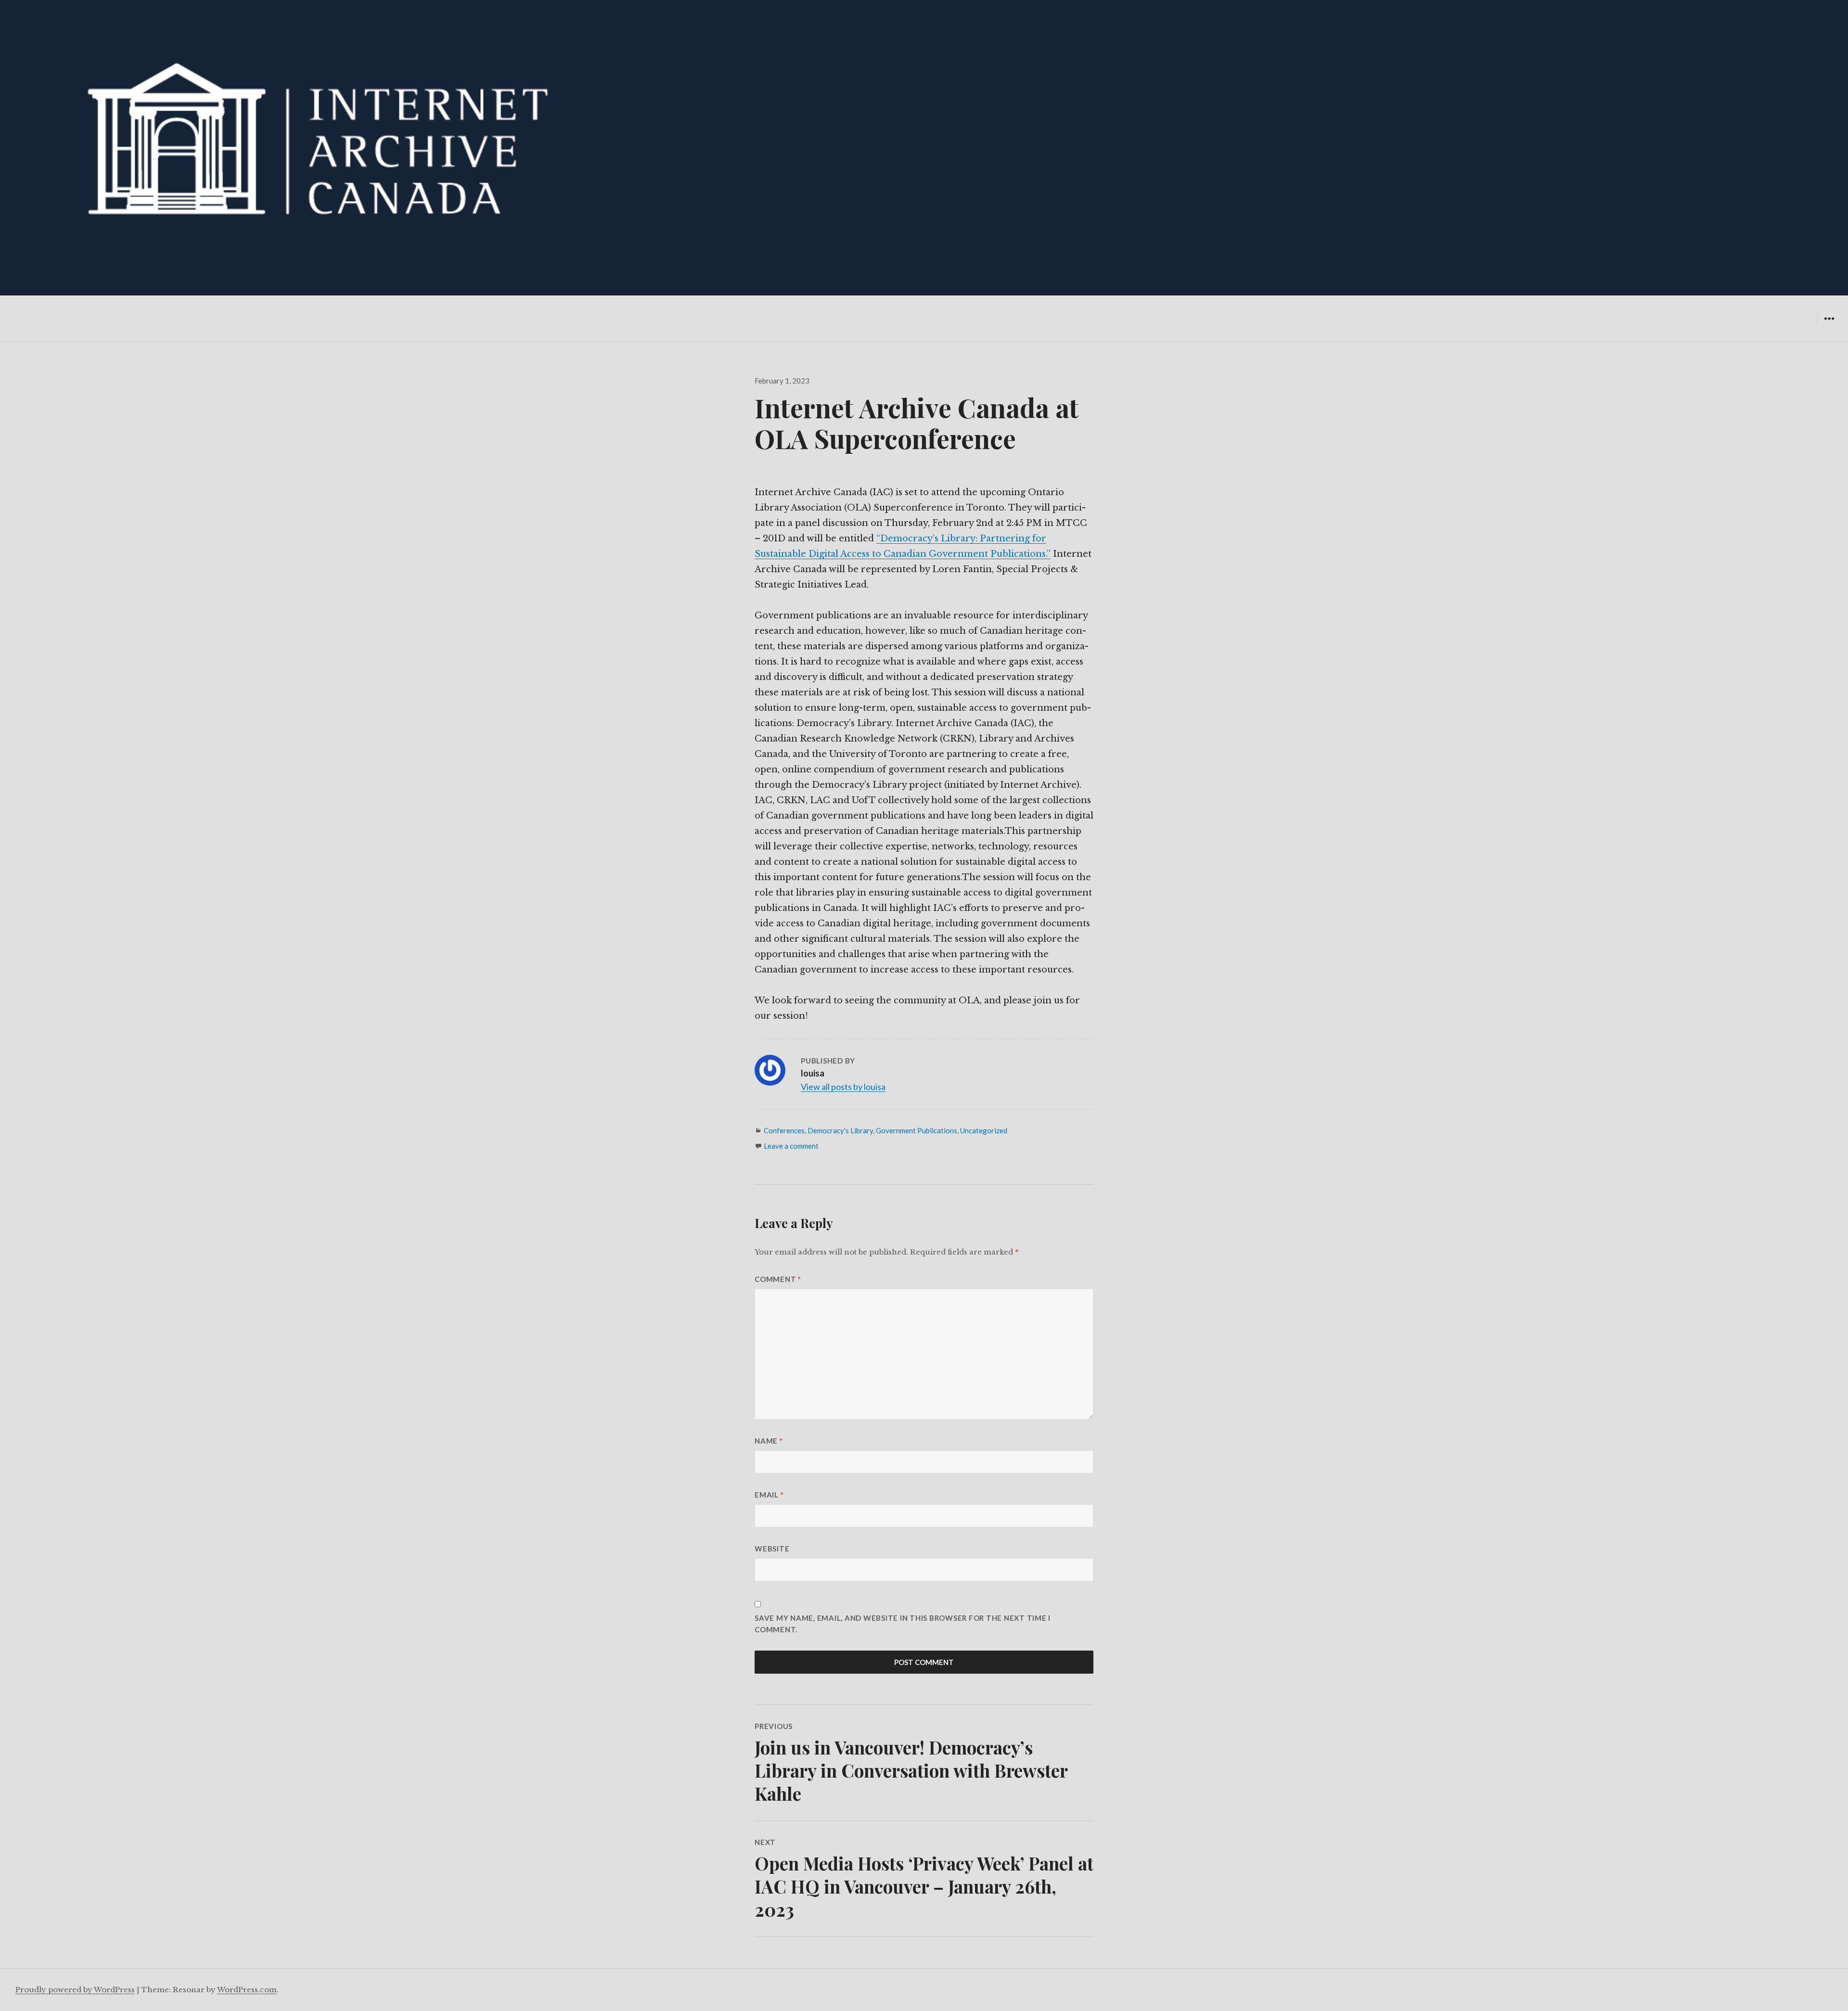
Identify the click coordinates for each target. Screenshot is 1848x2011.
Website (772, 1549)
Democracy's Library (840, 1130)
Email (769, 1495)
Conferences (784, 1130)
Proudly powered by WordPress (75, 1990)
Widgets (1829, 326)
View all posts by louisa (843, 1087)
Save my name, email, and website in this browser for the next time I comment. (903, 1624)
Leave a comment (791, 1146)
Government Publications (917, 1130)
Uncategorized (984, 1130)
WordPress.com (247, 1990)
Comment (778, 1279)
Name (769, 1441)
